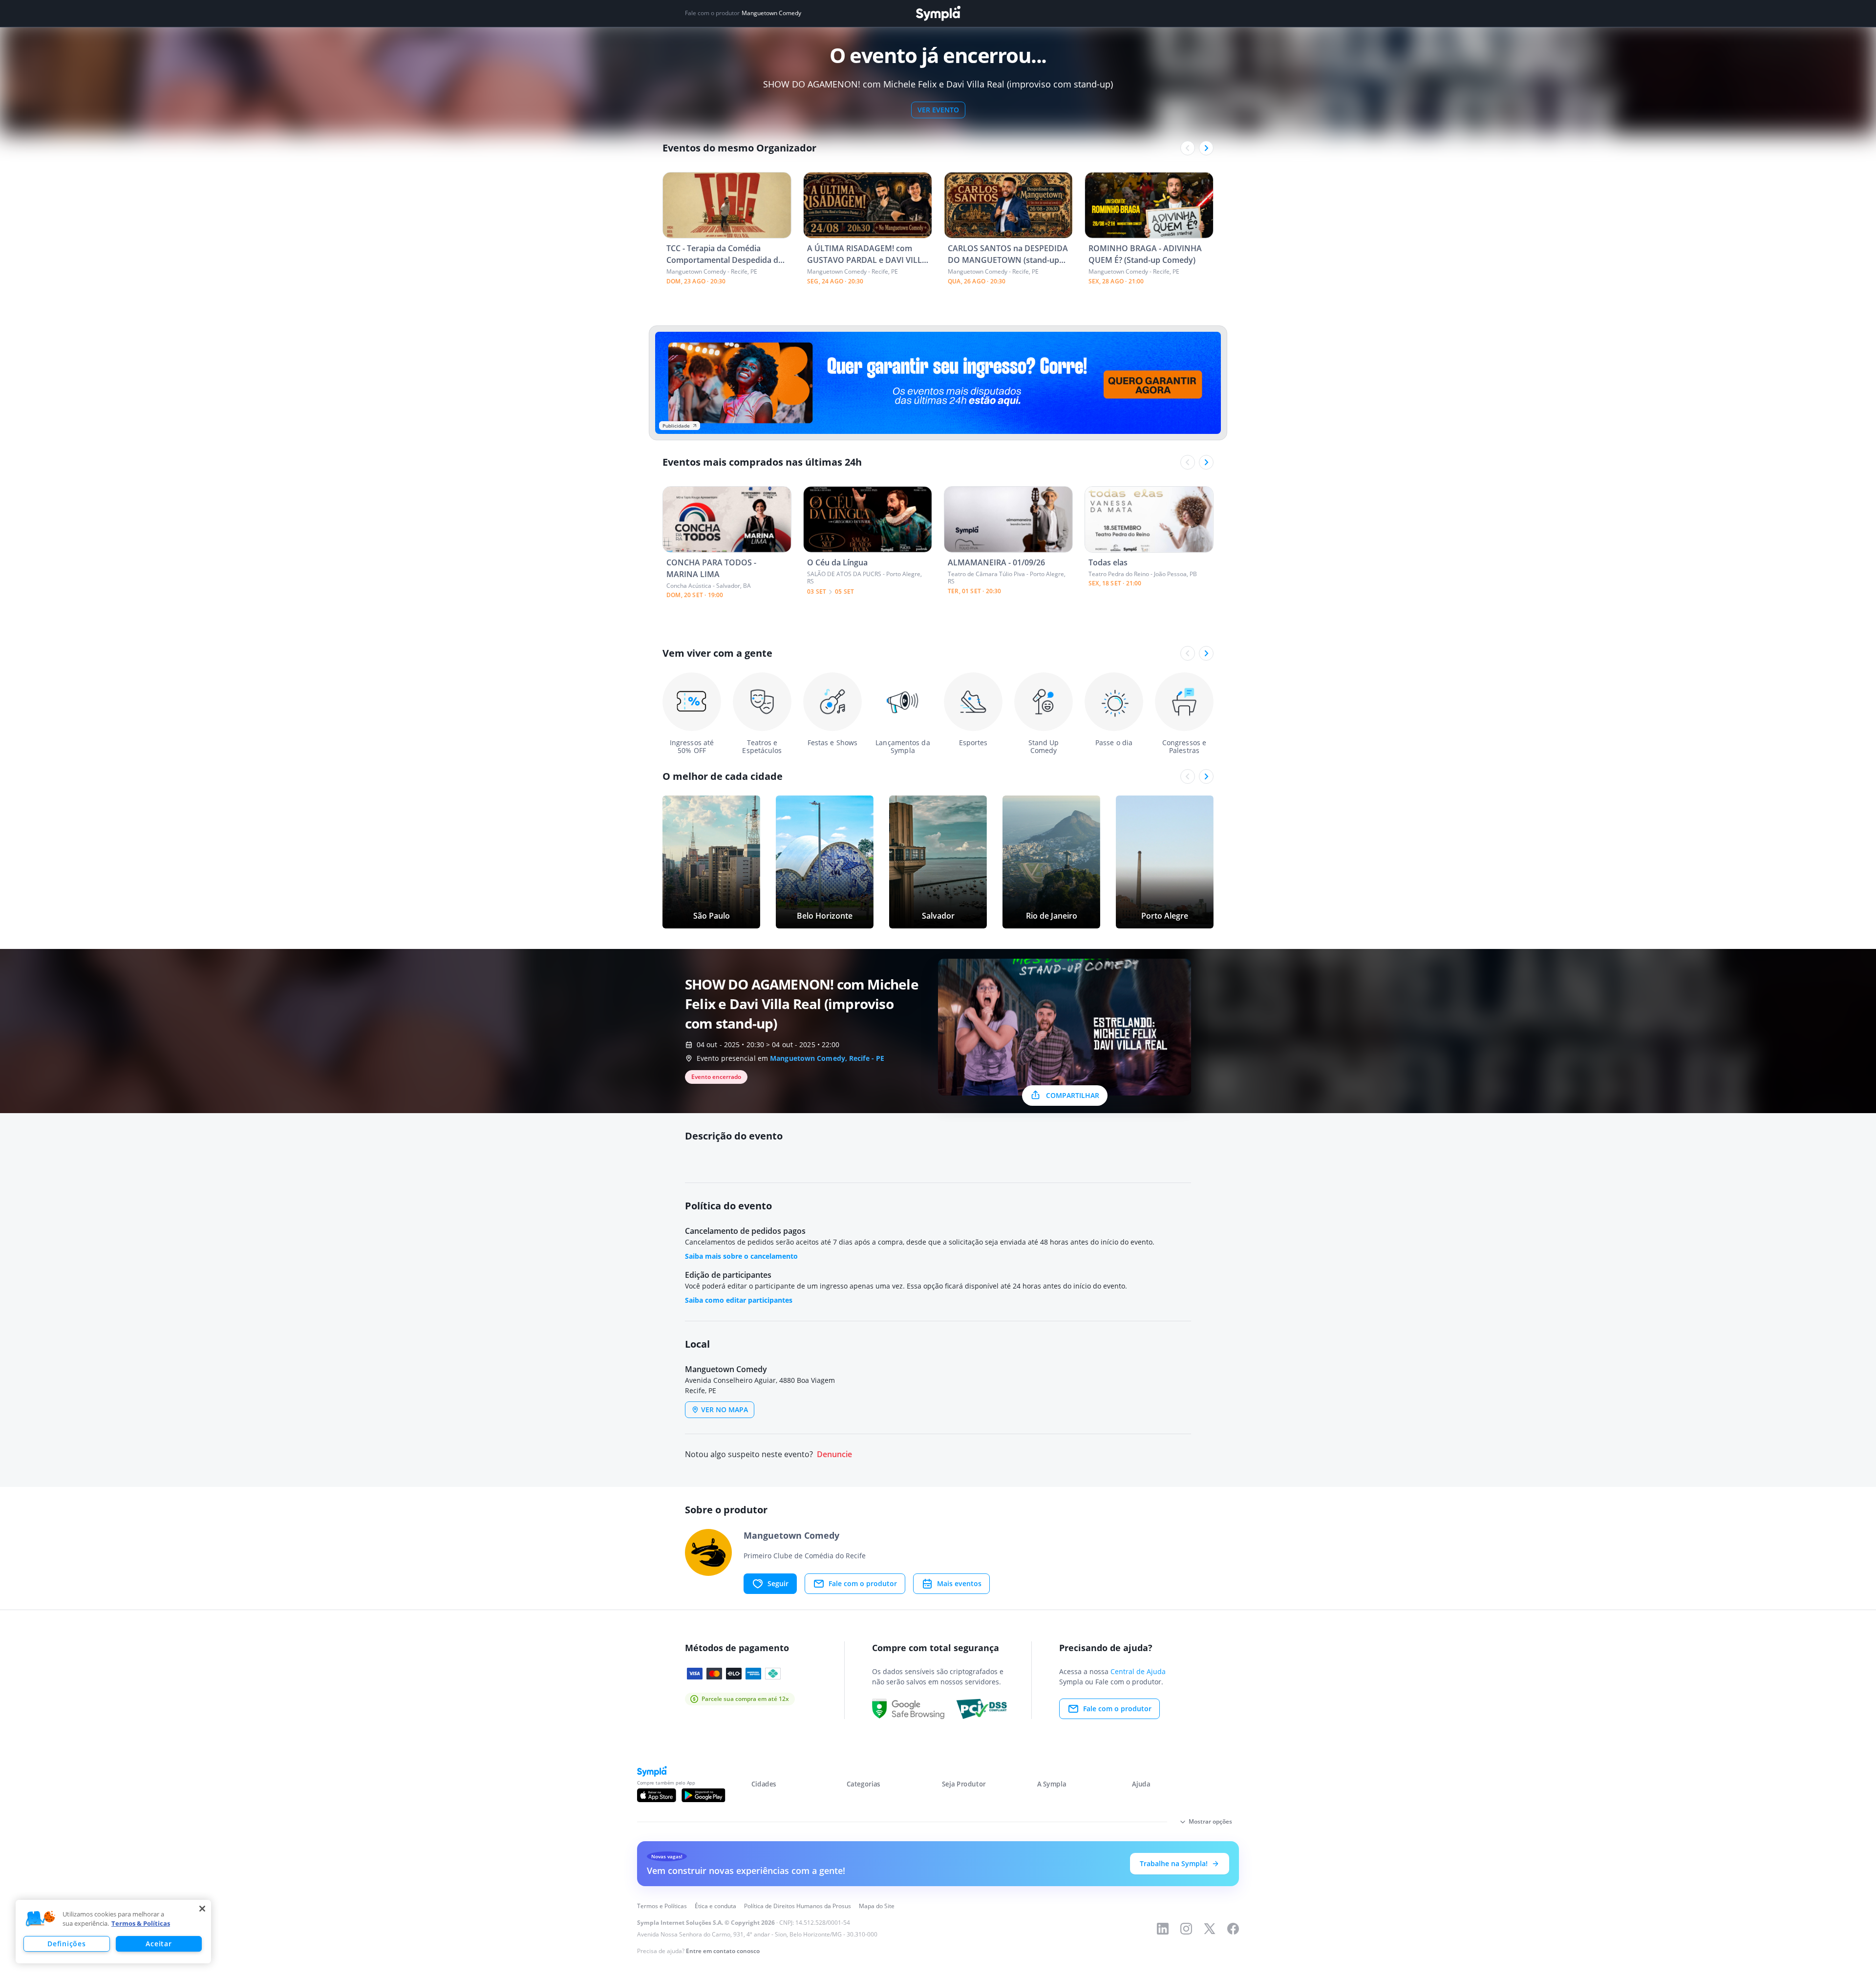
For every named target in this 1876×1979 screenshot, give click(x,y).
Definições (66, 1944)
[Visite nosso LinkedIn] (1163, 1929)
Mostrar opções (1210, 1821)
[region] (113, 1932)
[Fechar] (202, 1909)
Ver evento (938, 110)
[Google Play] (703, 1795)
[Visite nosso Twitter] (1210, 1929)
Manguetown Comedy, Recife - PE (827, 1058)
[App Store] (657, 1795)
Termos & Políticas (141, 1923)
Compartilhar (1073, 1095)
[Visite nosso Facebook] (1233, 1929)
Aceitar (159, 1944)
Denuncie (834, 1454)
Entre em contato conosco (723, 1951)
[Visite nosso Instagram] (1186, 1929)
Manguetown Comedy (771, 13)
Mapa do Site (877, 1906)
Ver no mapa (725, 1409)
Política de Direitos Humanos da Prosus (798, 1906)
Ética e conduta (715, 1906)
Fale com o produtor (863, 1583)
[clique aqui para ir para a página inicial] (938, 13)
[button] (41, 1919)
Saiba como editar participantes (739, 1300)
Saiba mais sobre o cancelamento (741, 1256)
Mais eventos (959, 1583)
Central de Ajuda (1138, 1671)
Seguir (778, 1583)
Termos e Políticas (662, 1906)
